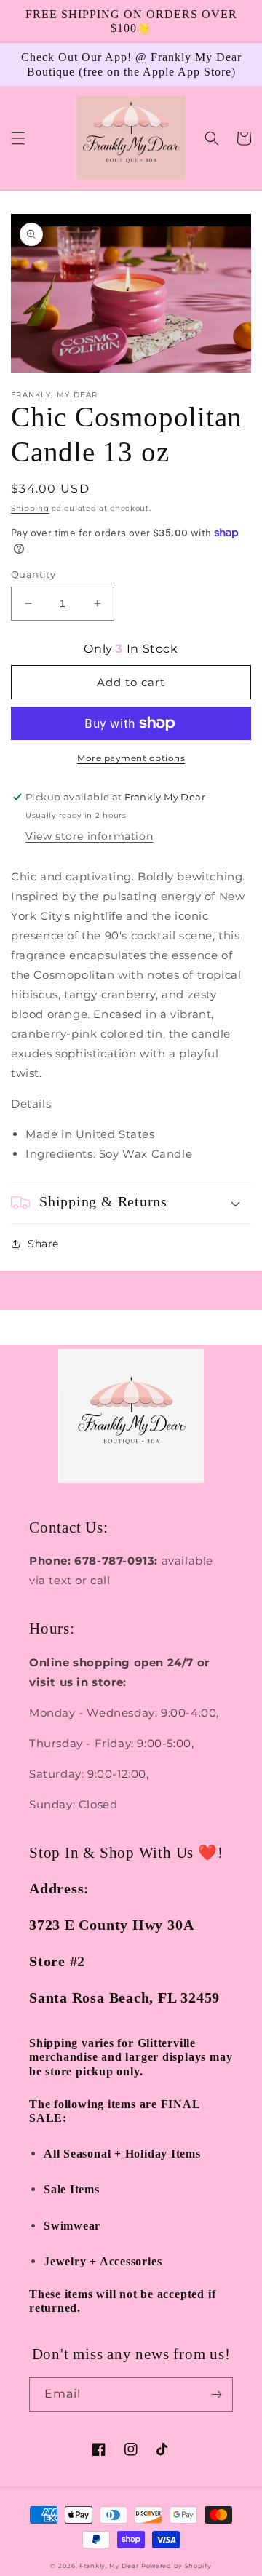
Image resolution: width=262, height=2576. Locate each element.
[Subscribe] (216, 2394)
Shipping (30, 508)
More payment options (131, 758)
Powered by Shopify (176, 2566)
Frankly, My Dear (109, 2566)
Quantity (33, 574)
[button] (18, 138)
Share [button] (43, 1244)
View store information (89, 836)
